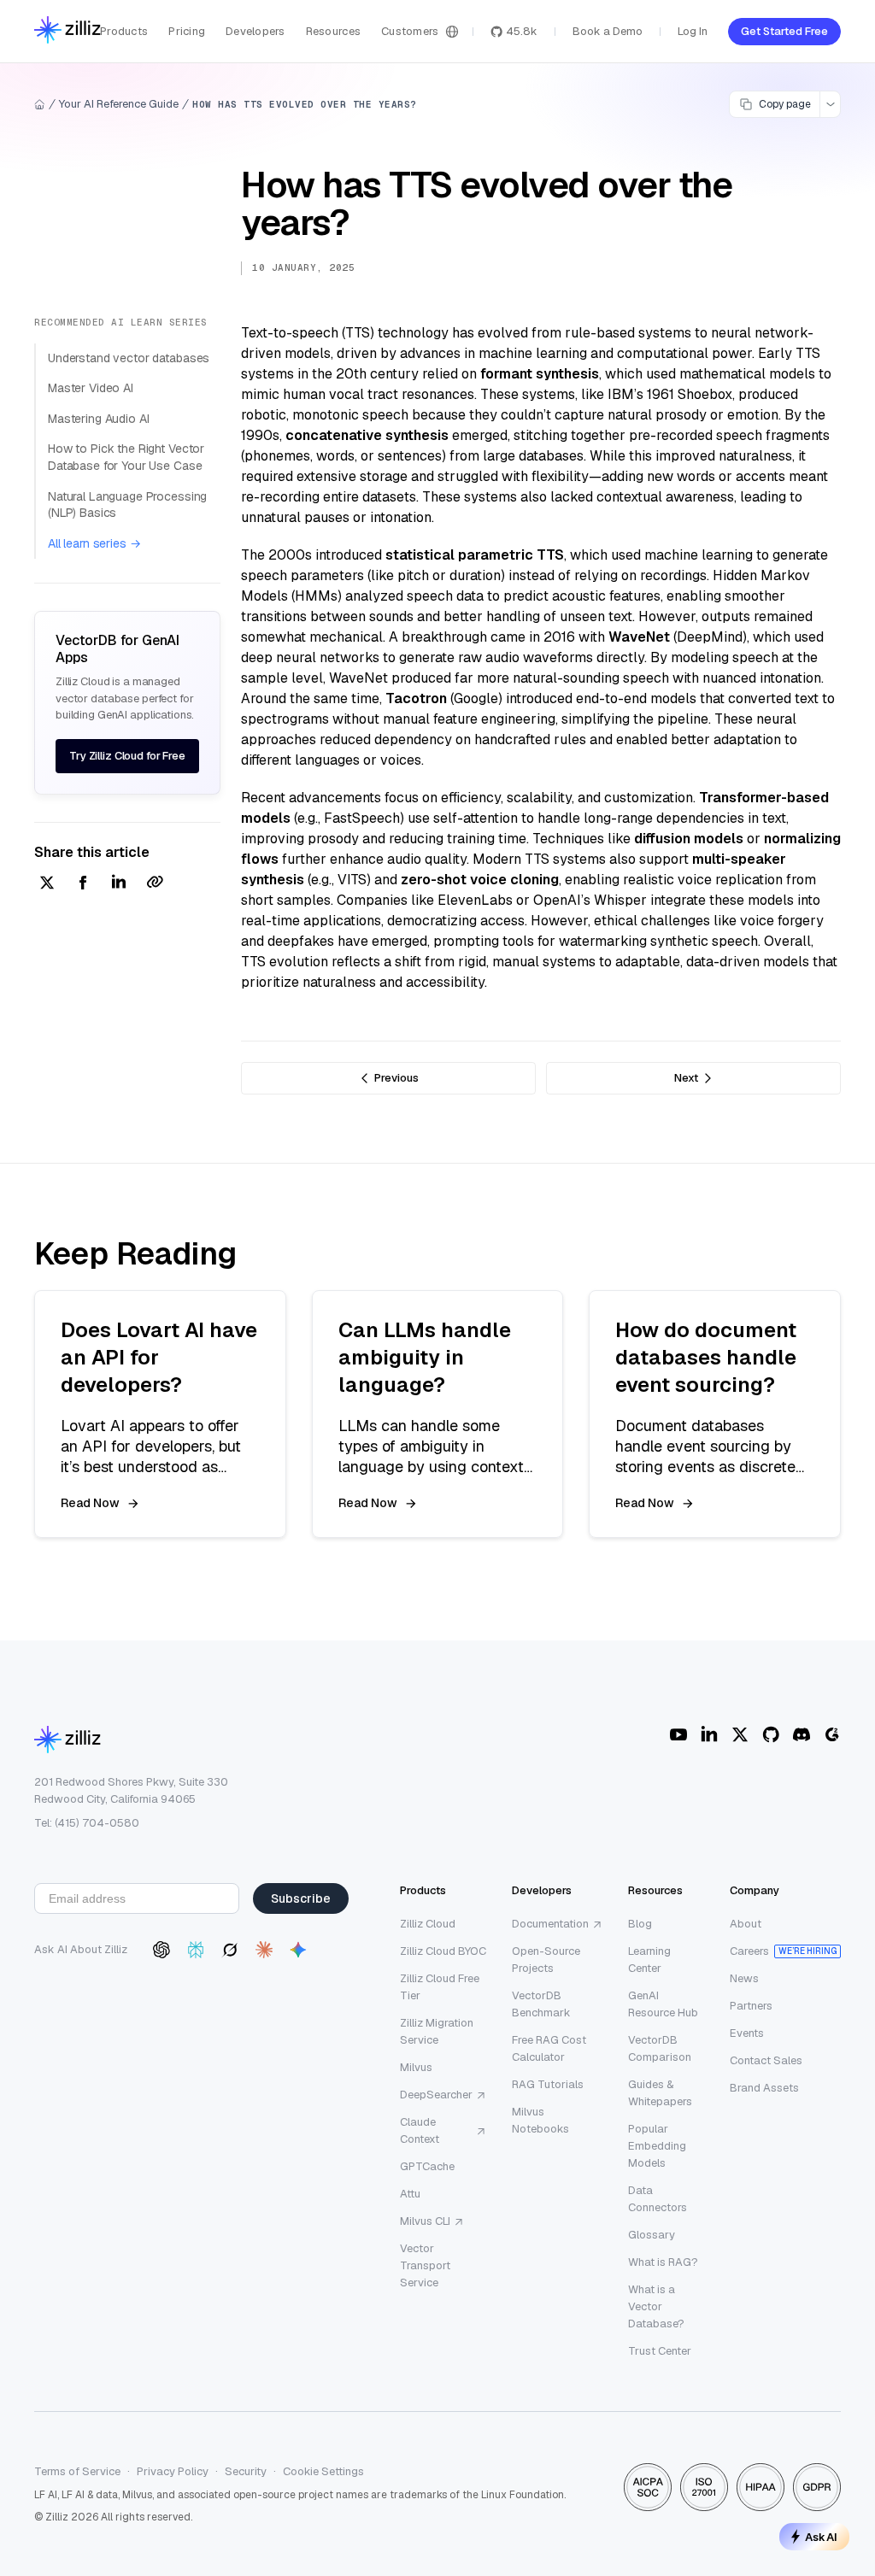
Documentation (550, 1924)
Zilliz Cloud (428, 1924)
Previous (396, 1078)
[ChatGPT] (161, 1950)
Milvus (416, 2067)
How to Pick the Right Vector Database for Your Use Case (126, 457)
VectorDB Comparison (660, 2048)
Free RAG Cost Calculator (549, 2048)
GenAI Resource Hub (663, 2004)
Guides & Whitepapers (660, 2093)
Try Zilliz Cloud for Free (127, 756)
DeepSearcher (436, 2095)
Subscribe (301, 1898)
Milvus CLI (425, 2221)
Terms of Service (77, 2471)
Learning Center (649, 1960)
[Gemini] (298, 1950)
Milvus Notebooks (540, 2120)
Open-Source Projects (546, 1960)
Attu (410, 2194)
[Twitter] (740, 1734)
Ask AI (821, 2537)
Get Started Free (784, 31)
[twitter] (47, 884)
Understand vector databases (129, 358)
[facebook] (83, 884)
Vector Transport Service (425, 2265)
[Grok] (230, 1950)
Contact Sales (766, 2060)
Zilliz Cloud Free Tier (440, 1987)
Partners (751, 2006)
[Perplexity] (196, 1950)
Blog (640, 1924)
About (746, 1924)
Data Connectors (658, 2199)
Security (246, 2471)
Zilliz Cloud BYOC (443, 1951)
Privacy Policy (173, 2471)
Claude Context (420, 2130)
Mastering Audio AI (98, 419)
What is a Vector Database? (656, 2306)
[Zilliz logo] (68, 31)
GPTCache (427, 2166)
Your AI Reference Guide (119, 104)
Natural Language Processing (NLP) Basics (127, 505)
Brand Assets (764, 2088)
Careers (749, 1951)
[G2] (832, 1734)
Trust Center (660, 2351)
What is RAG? (663, 2262)
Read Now (90, 1503)
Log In (693, 31)
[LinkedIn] (709, 1734)
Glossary (652, 2235)
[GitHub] (771, 1734)
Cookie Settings (323, 2471)
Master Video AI (91, 388)
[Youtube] (678, 1734)
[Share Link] (155, 884)
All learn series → (94, 543)
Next (686, 1078)
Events (747, 2033)
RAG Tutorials (548, 2084)
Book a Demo (608, 31)
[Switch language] (452, 32)
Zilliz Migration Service (437, 2031)
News (744, 1978)
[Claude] (264, 1950)
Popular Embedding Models (657, 2146)
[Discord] (802, 1734)
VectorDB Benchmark (541, 2004)
